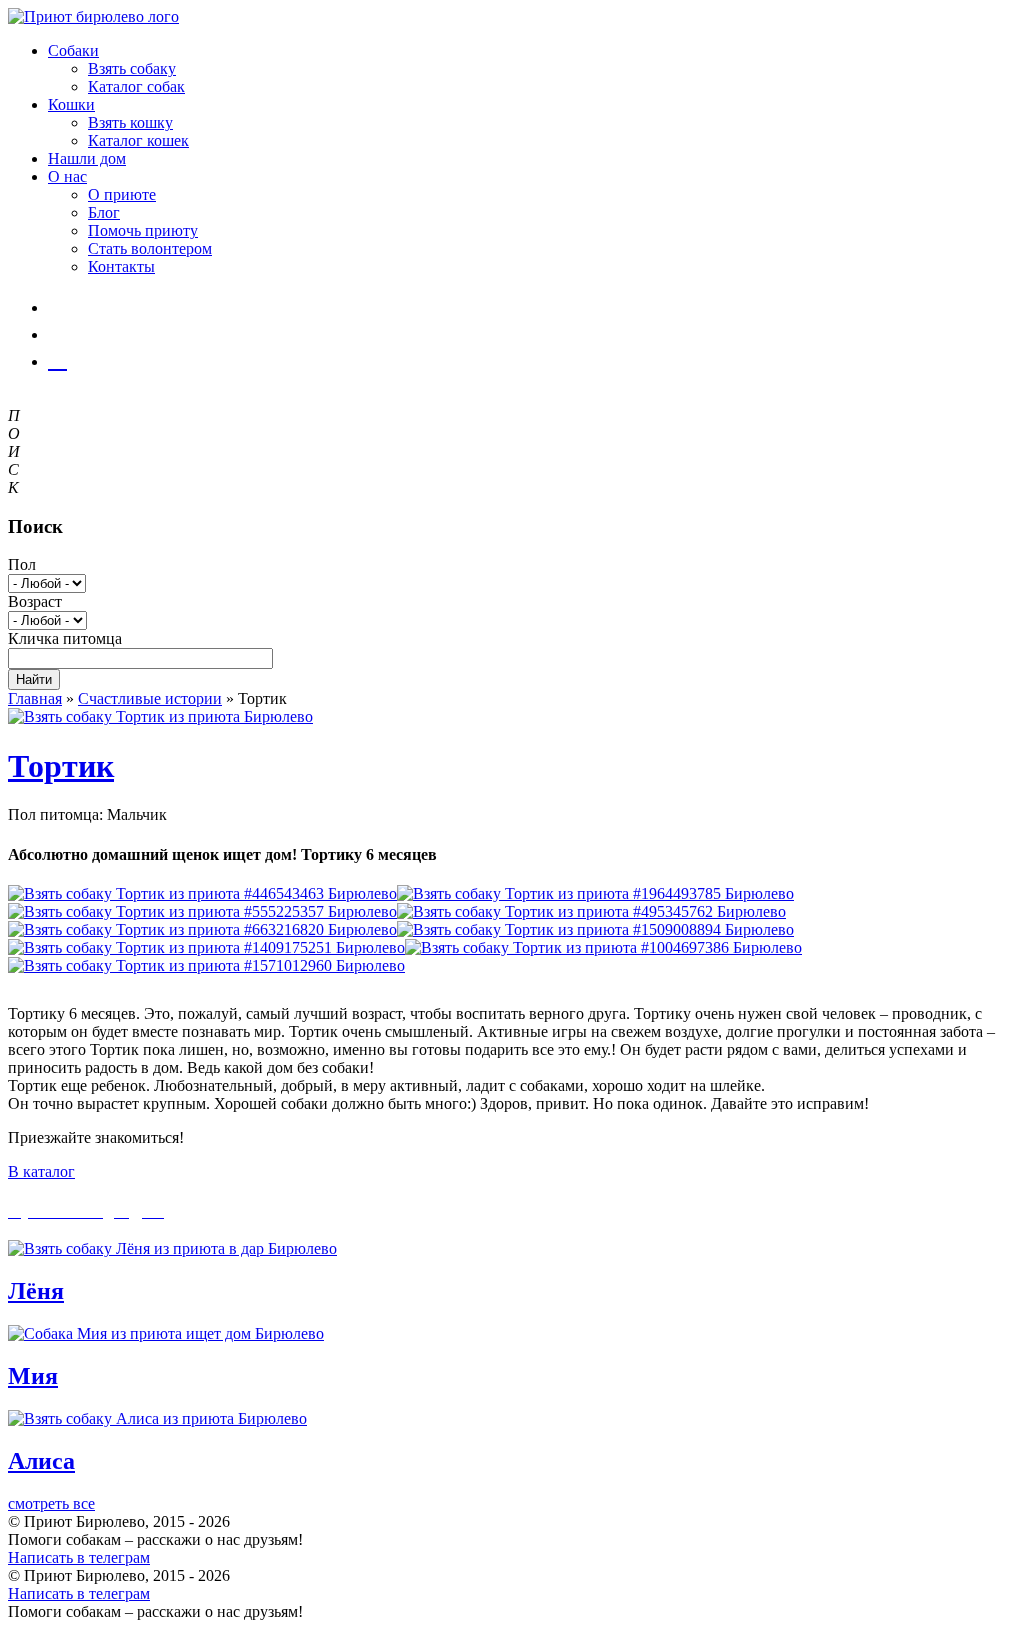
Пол (22, 564)
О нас (67, 176)
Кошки (71, 104)
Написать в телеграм (79, 1557)
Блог (104, 212)
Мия (33, 1376)
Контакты (121, 266)
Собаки (73, 50)
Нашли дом (87, 158)
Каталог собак (136, 86)
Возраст (35, 601)
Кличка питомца (65, 638)
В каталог (41, 1171)
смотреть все (51, 1503)
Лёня (36, 1291)
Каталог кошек (138, 140)
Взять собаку (132, 68)
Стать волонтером (150, 248)
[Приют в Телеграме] (57, 359)
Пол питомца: (55, 814)
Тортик (61, 766)
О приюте (122, 194)
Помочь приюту (143, 230)
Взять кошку (130, 122)
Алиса (41, 1461)
